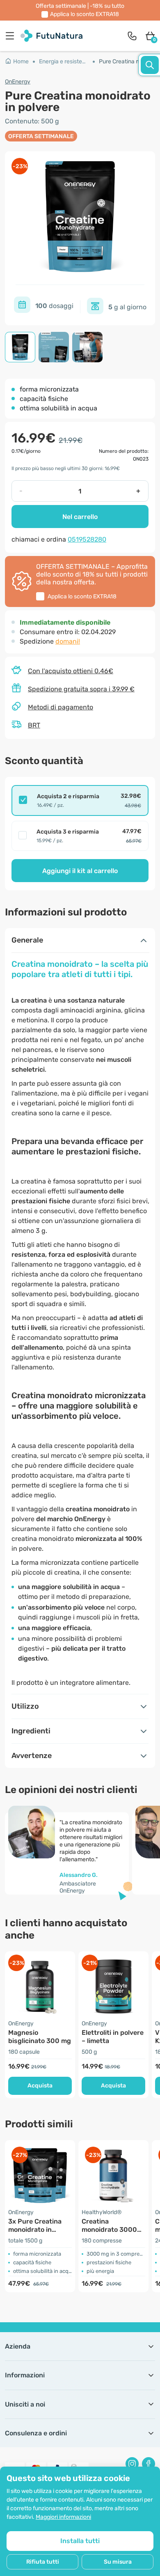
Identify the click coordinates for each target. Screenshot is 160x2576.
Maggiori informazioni (63, 2517)
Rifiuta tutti (43, 2562)
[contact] (132, 36)
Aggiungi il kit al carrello (80, 871)
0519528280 (87, 539)
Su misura (118, 2562)
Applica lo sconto (85, 14)
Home (21, 61)
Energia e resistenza (65, 61)
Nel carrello (80, 517)
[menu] (12, 36)
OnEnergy (18, 82)
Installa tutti (80, 2541)
